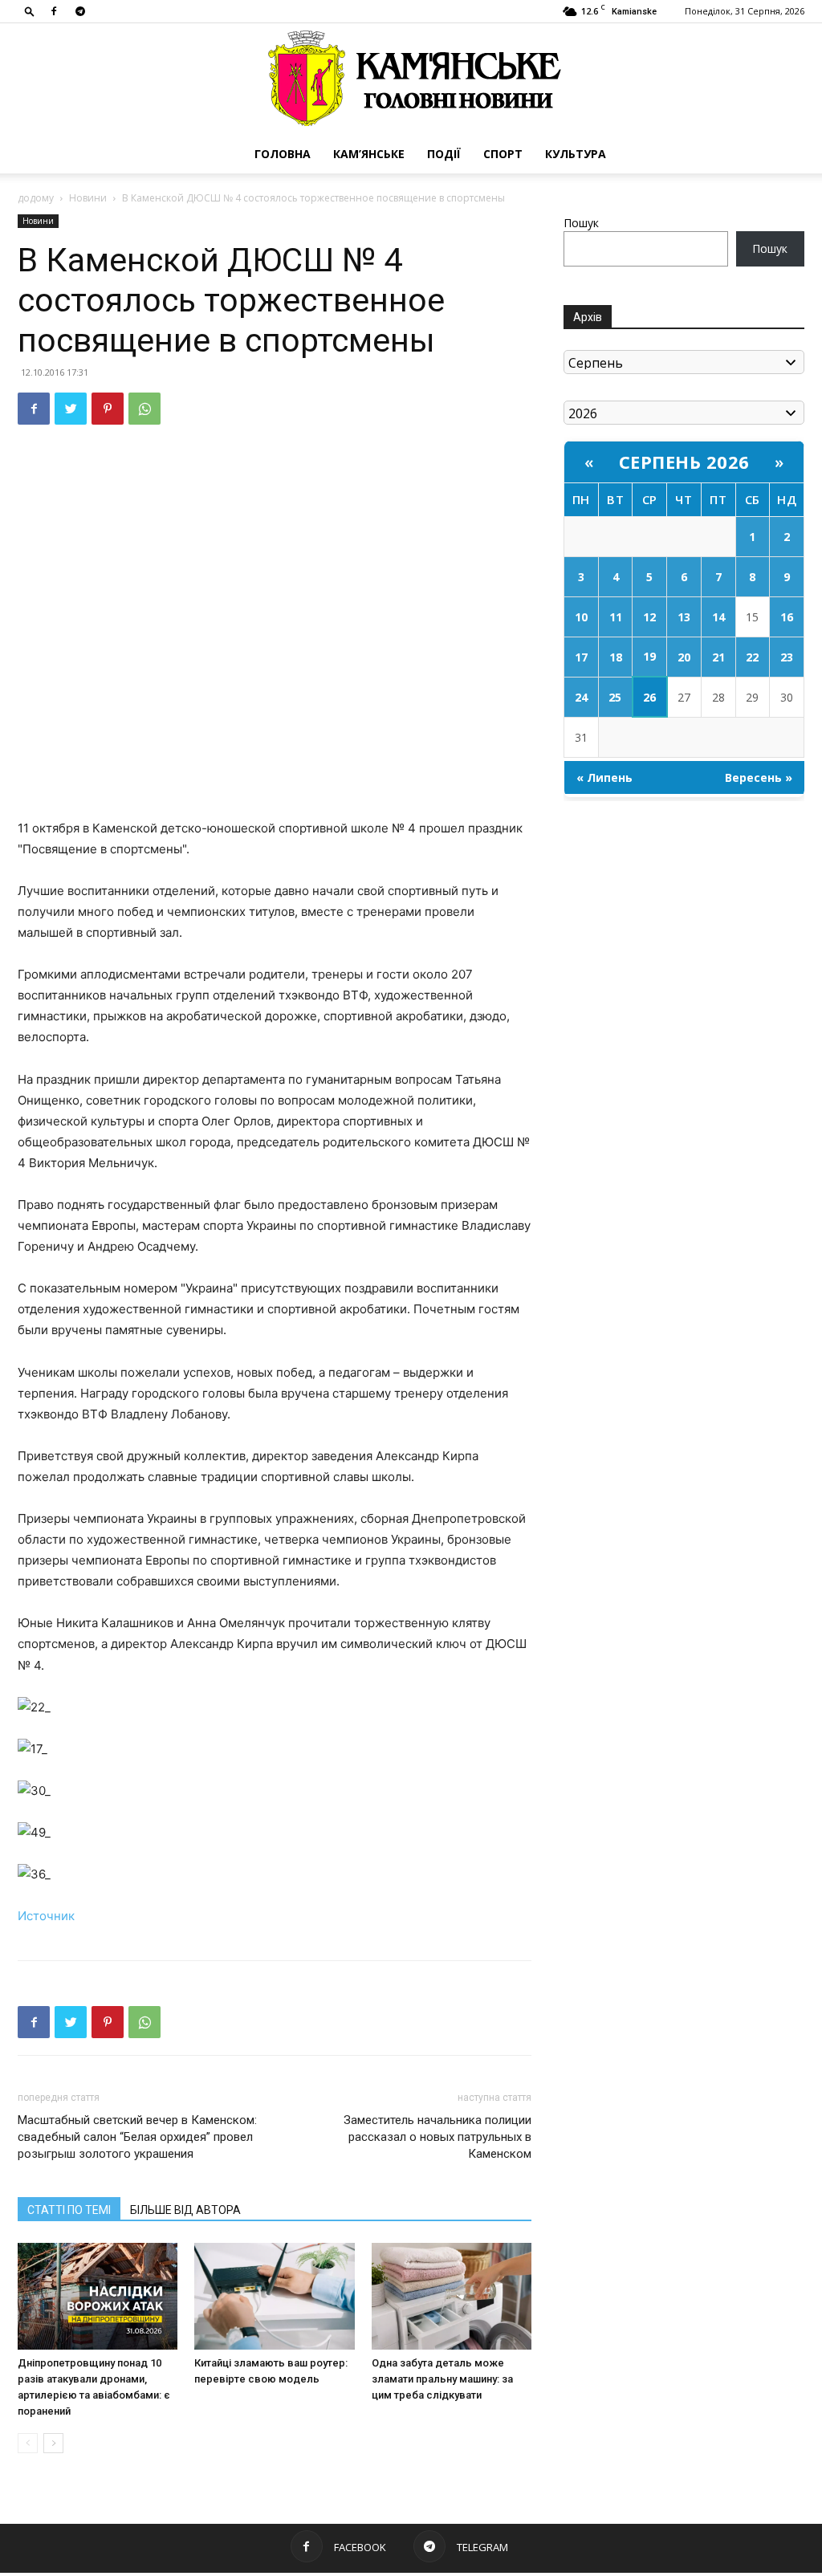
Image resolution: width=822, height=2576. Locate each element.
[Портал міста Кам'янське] (411, 79)
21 (718, 657)
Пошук (581, 223)
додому (36, 198)
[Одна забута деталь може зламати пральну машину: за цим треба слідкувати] (452, 2296)
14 (718, 617)
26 (649, 697)
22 (752, 657)
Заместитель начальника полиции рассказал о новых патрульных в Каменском (437, 2137)
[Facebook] (54, 11)
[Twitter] (71, 409)
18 (616, 657)
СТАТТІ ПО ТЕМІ (69, 2210)
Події (444, 154)
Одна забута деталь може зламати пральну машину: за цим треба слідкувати (442, 2379)
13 (684, 617)
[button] (30, 11)
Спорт (503, 154)
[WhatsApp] (144, 409)
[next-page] (53, 2443)
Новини (88, 198)
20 (684, 657)
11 (616, 617)
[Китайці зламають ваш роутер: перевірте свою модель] (274, 2296)
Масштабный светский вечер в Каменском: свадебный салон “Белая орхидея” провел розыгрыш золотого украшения (137, 2137)
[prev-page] (28, 2443)
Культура (576, 154)
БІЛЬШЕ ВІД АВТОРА (185, 2210)
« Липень (604, 777)
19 (649, 656)
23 (787, 657)
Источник (46, 1916)
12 (649, 617)
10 (581, 617)
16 (787, 617)
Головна (283, 154)
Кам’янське (369, 154)
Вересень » (759, 777)
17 (581, 657)
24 (581, 697)
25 (615, 697)
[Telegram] (80, 11)
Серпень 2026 (684, 462)
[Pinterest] (108, 409)
